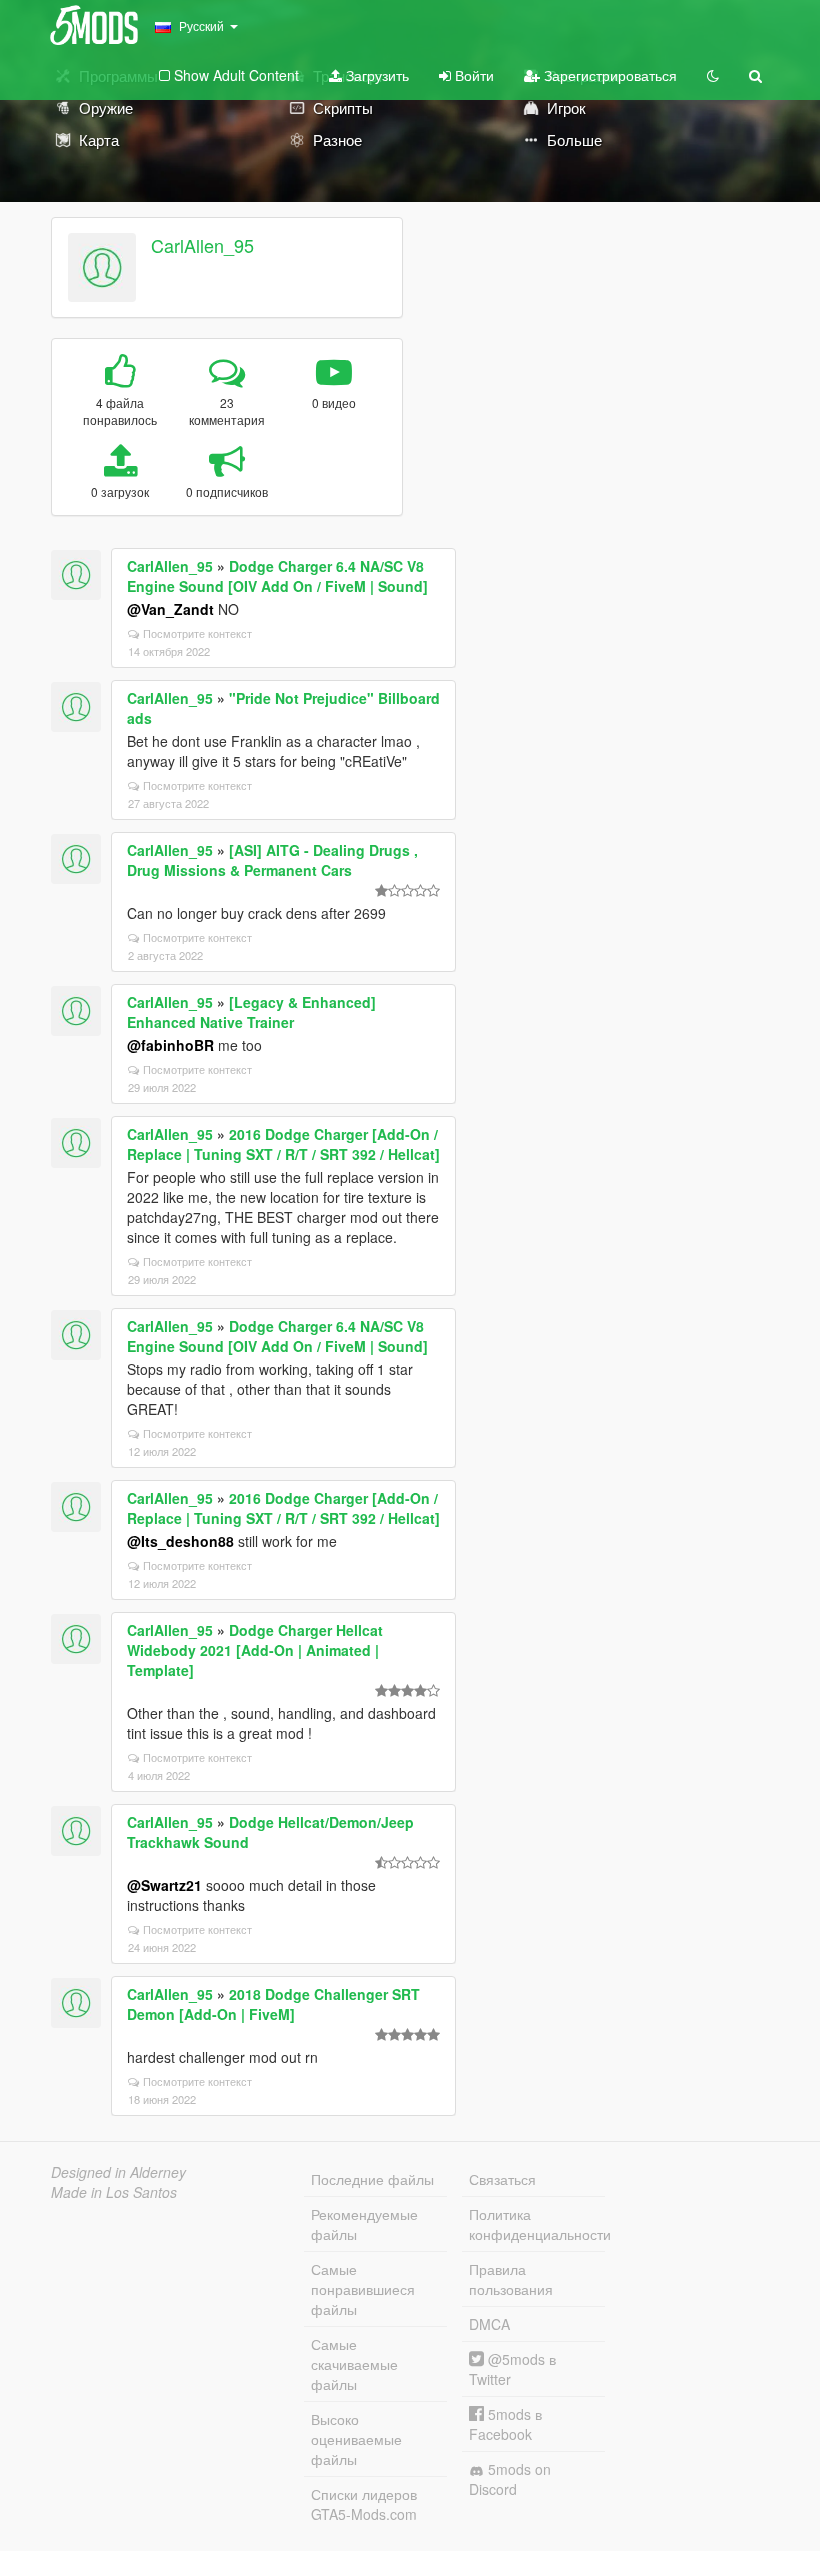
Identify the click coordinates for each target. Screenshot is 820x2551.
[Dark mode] (713, 75)
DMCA (489, 2324)
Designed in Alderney (118, 2172)
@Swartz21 (164, 1885)
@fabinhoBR (170, 1045)
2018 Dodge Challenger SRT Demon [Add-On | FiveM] (273, 2004)
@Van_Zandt (170, 609)
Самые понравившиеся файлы (363, 2289)
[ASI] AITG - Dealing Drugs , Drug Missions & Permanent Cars (272, 860)
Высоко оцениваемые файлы (356, 2439)
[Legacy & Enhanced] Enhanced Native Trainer (251, 1012)
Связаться (502, 2179)
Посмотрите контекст (197, 633)
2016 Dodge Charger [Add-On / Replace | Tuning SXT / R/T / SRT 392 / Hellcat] (283, 1144)
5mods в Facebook (505, 2424)
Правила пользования (511, 2279)
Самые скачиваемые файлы (354, 2364)
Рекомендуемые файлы (364, 2224)
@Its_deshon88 (180, 1541)
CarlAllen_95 (202, 245)
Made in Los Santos (114, 2192)
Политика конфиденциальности (537, 2224)
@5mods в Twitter (512, 2369)
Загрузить (375, 75)
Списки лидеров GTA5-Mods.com (364, 2504)
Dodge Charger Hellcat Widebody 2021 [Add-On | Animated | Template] (255, 1650)
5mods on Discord (510, 2479)
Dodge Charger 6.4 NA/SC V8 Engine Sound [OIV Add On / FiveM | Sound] (277, 576)
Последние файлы (372, 2179)
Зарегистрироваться (608, 75)
